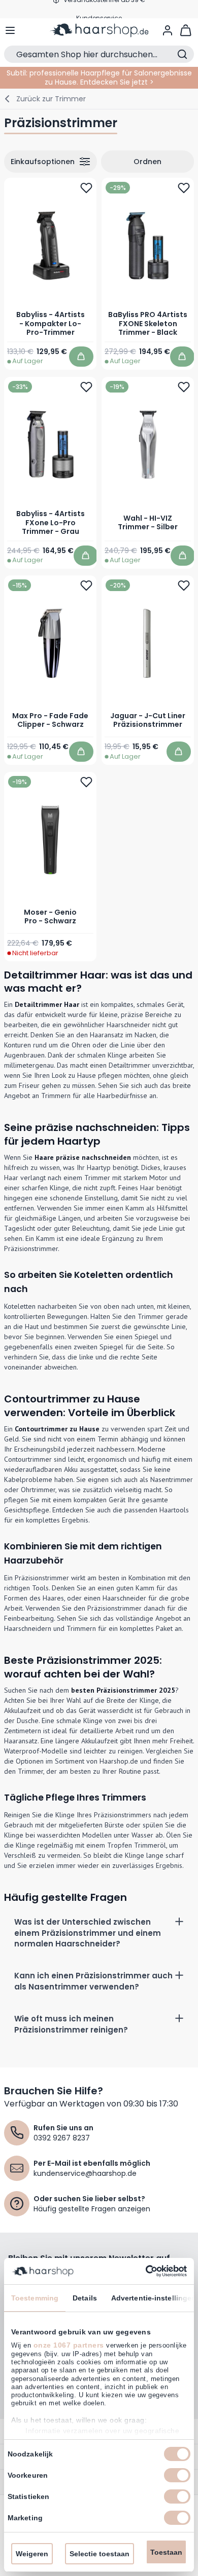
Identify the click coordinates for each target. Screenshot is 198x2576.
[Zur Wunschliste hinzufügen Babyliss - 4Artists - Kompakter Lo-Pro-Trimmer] (86, 188)
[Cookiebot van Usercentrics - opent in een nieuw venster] (143, 2271)
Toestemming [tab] (35, 2298)
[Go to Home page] (99, 30)
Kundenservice (99, 9)
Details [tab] (85, 2298)
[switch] (177, 2475)
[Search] (182, 54)
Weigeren (32, 2554)
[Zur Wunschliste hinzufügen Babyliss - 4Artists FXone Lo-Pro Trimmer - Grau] (86, 386)
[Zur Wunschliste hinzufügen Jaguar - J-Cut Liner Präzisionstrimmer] (184, 586)
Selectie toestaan (100, 2554)
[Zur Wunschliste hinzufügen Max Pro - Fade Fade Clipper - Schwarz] (86, 586)
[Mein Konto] (168, 30)
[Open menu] (10, 30)
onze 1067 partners (69, 2345)
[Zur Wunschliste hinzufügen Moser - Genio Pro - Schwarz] (86, 782)
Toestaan (166, 2552)
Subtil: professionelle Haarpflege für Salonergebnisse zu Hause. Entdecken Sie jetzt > (99, 77)
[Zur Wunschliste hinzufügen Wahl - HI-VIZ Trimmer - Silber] (184, 386)
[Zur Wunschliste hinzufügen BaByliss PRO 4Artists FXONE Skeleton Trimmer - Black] (184, 188)
